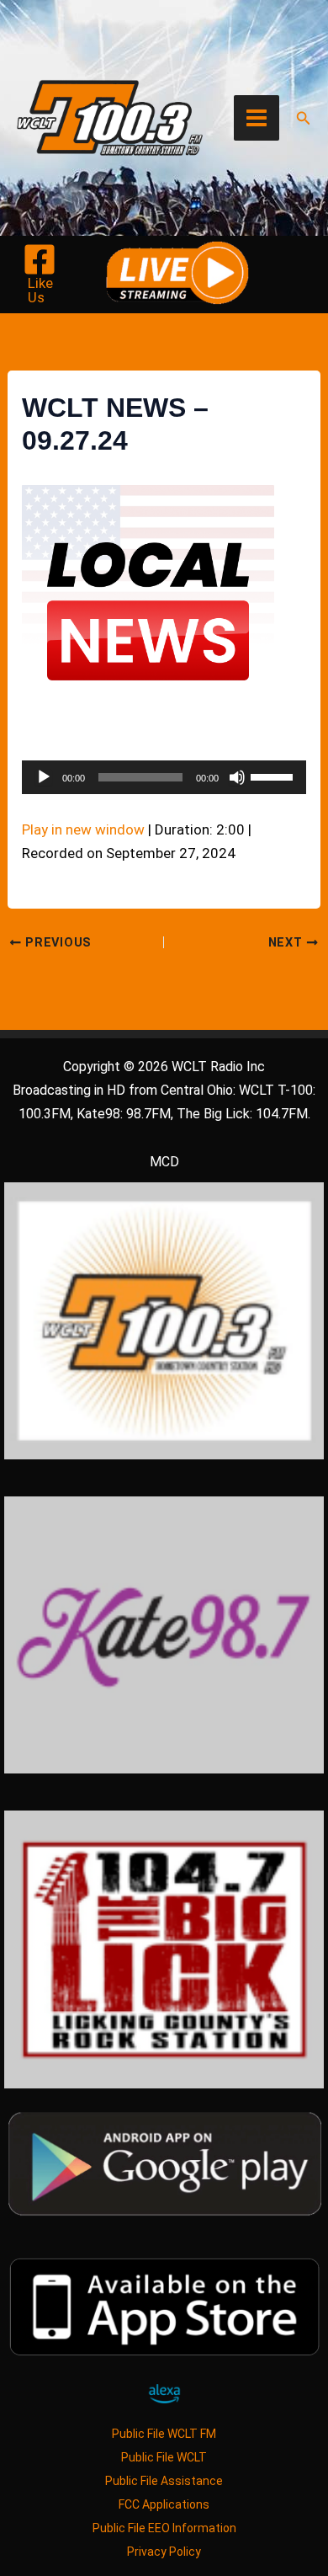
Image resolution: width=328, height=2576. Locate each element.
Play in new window (83, 829)
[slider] (274, 776)
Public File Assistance (164, 2481)
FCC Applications (164, 2504)
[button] (304, 118)
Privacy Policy (164, 2552)
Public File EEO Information (164, 2528)
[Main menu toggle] (257, 118)
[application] (164, 777)
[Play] (44, 777)
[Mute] (237, 777)
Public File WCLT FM (164, 2434)
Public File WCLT (164, 2457)
